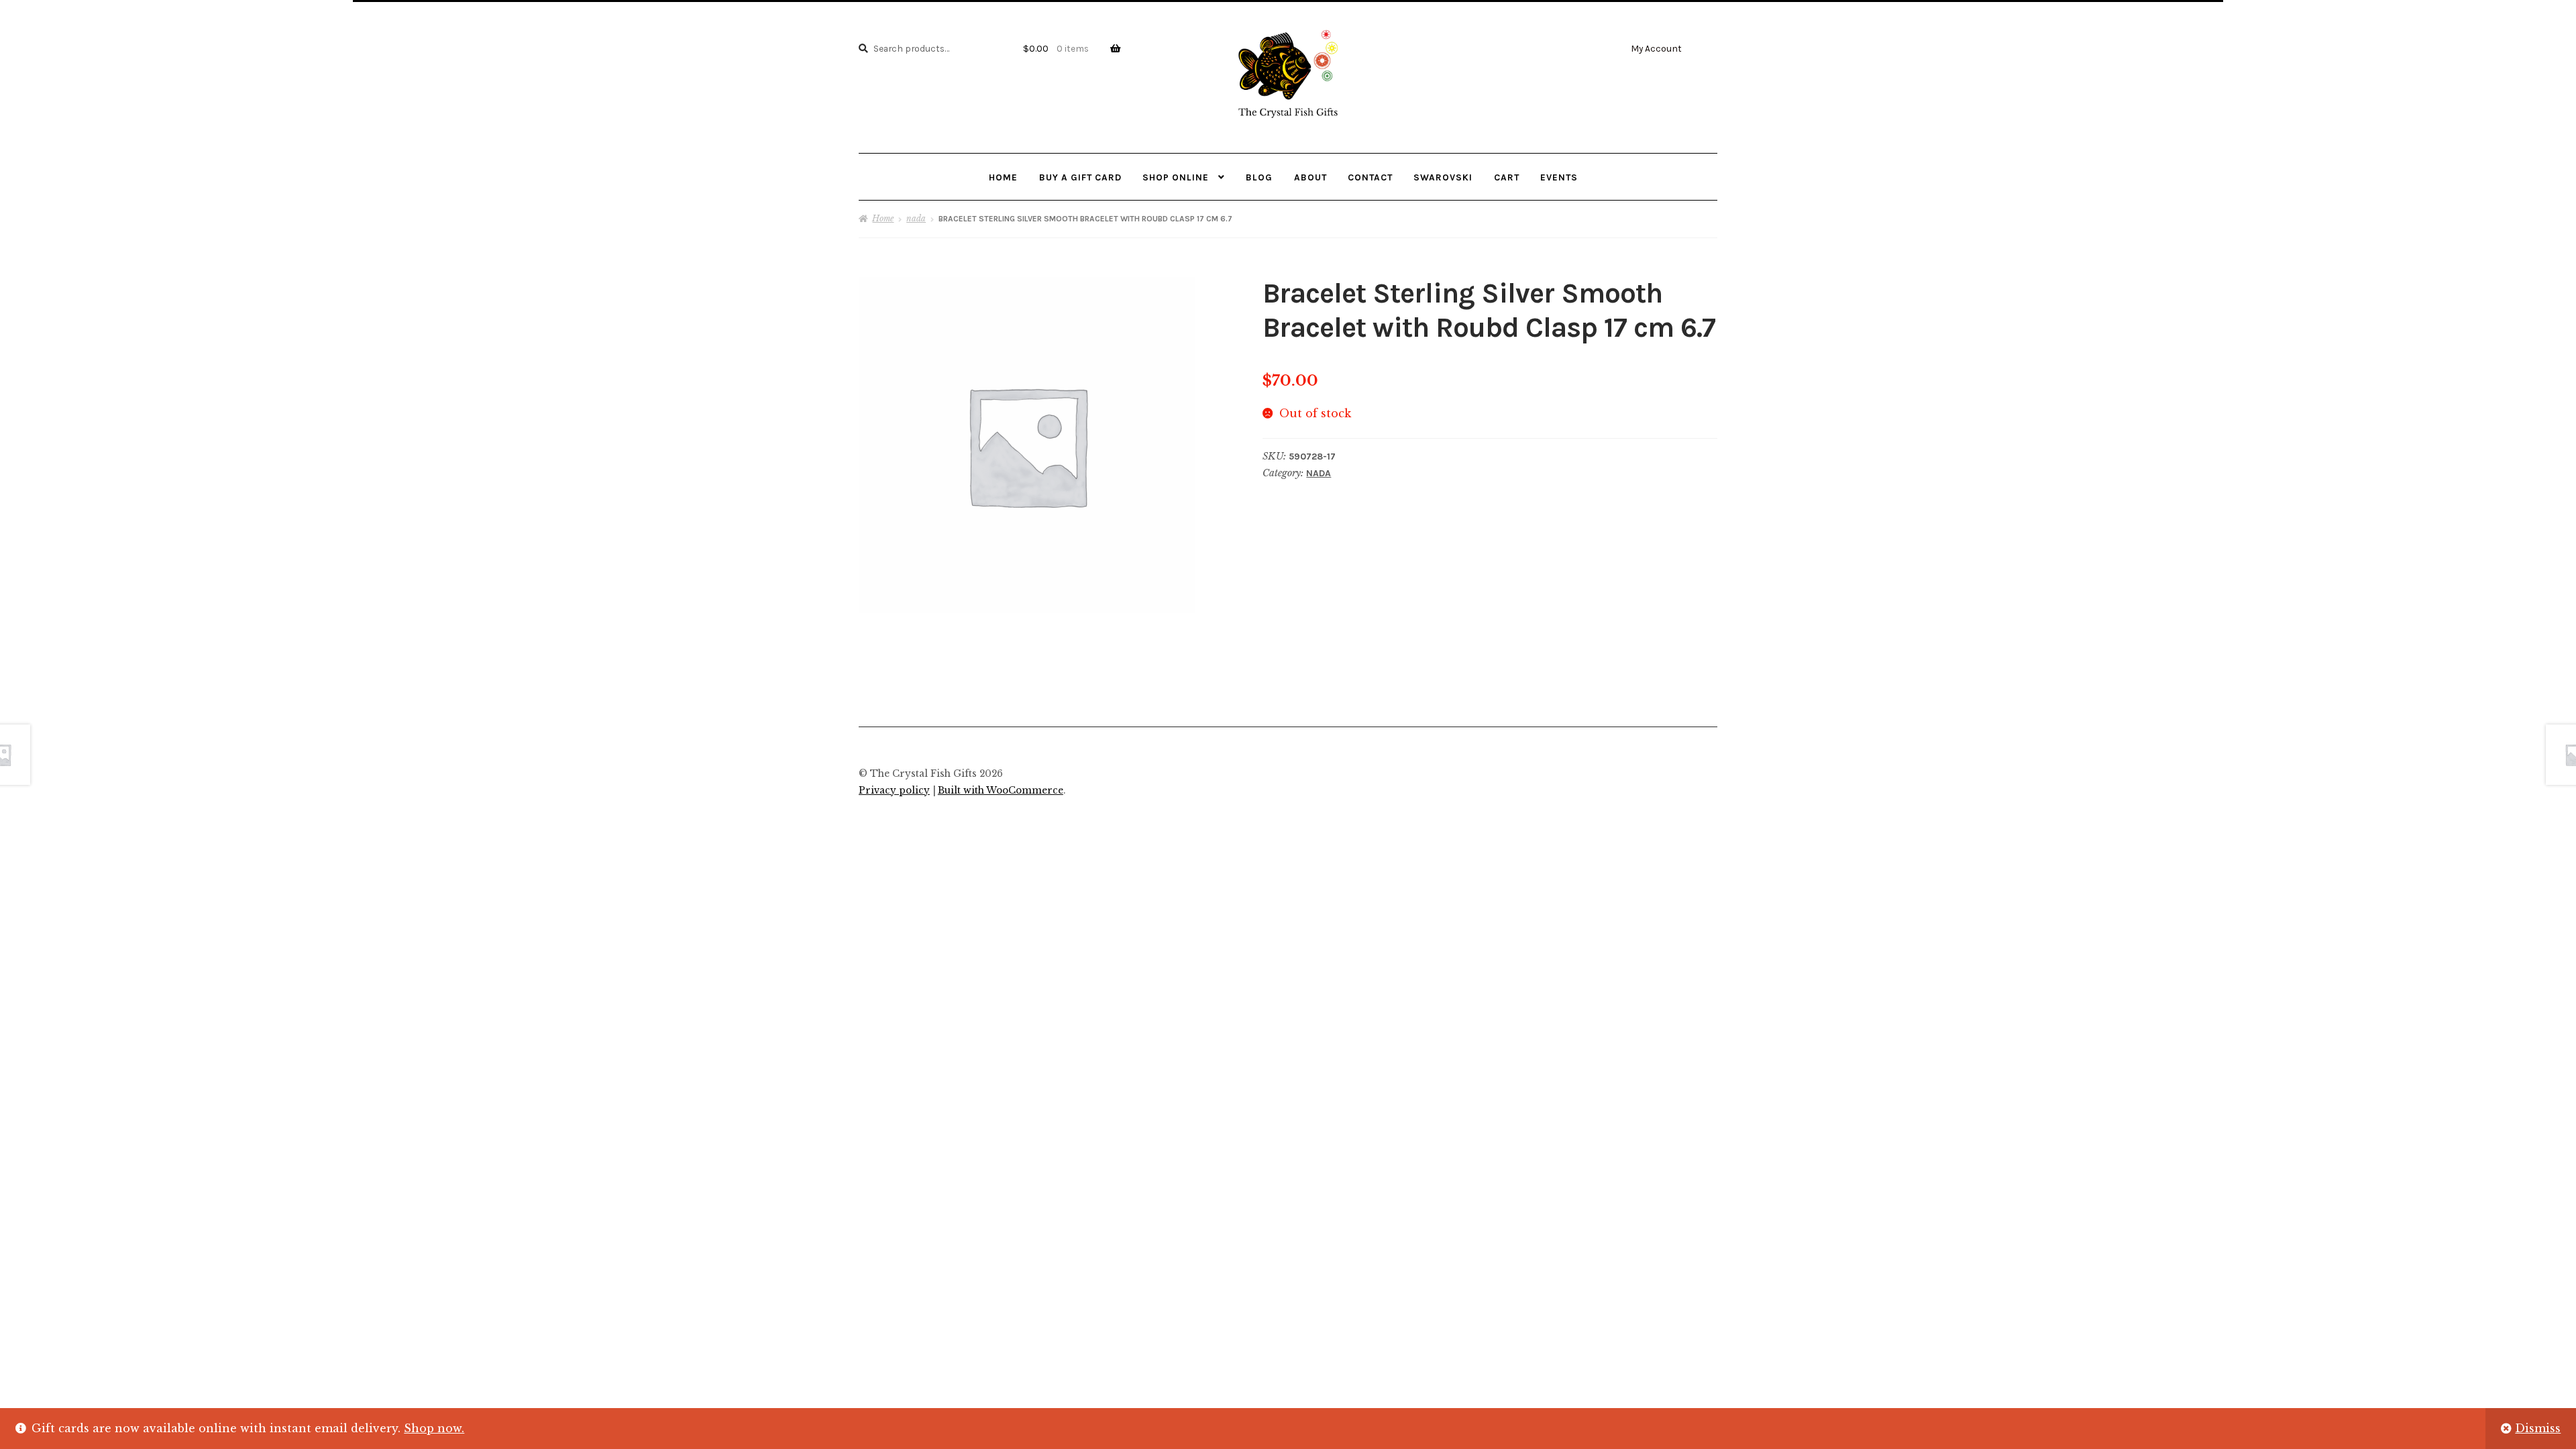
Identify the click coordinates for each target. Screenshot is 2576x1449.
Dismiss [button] (2538, 1428)
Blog (1259, 177)
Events (1559, 177)
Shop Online (1176, 177)
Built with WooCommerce (1001, 791)
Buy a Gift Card (1080, 177)
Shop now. (434, 1428)
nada (916, 218)
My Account (1656, 48)
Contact (1370, 177)
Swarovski (1443, 177)
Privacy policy (894, 791)
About (1310, 177)
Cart (1507, 177)
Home (1003, 177)
